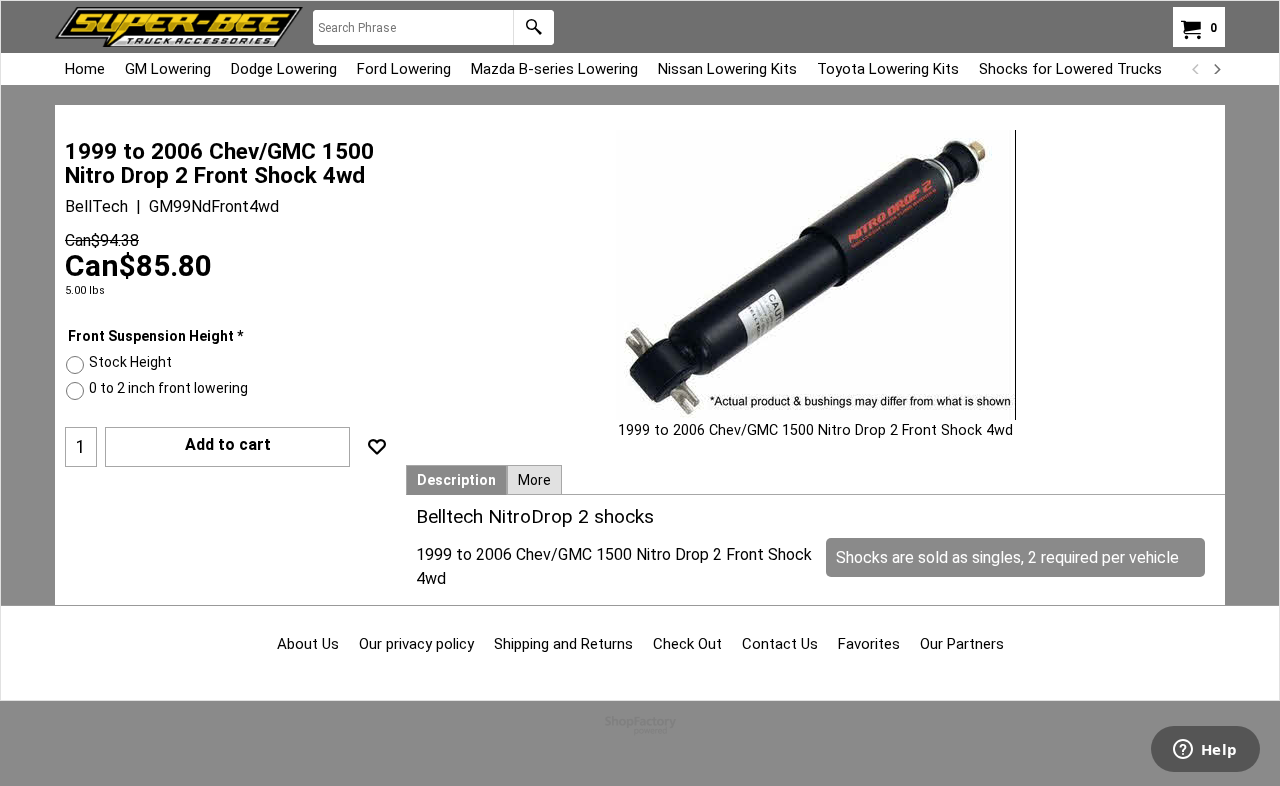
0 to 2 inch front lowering (168, 388)
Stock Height (130, 362)
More (534, 480)
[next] (1216, 69)
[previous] (1196, 69)
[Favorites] (377, 447)
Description (456, 480)
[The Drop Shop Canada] (179, 27)
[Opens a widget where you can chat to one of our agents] (1205, 751)
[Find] (533, 27)
